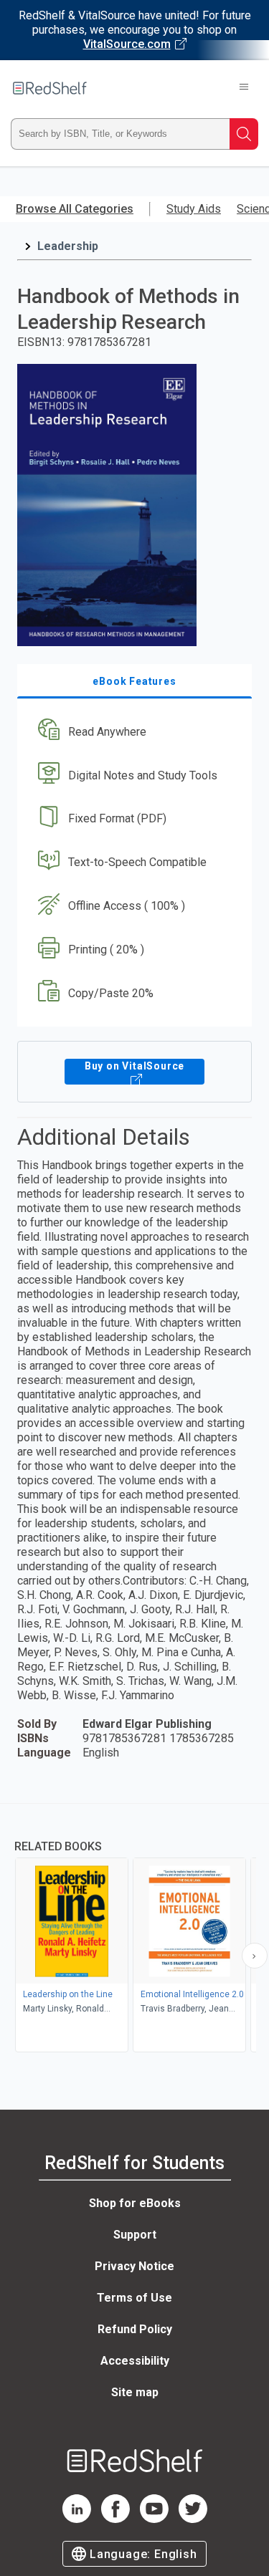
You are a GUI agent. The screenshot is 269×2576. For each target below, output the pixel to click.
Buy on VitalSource (134, 1066)
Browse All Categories (75, 209)
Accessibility (135, 2361)
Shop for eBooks (135, 2203)
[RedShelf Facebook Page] (115, 2519)
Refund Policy (135, 2329)
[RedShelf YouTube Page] (154, 2519)
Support (135, 2235)
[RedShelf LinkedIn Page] (77, 2519)
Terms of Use (134, 2298)
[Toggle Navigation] (244, 88)
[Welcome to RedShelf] (50, 88)
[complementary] (134, 1929)
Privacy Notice (134, 2266)
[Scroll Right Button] (255, 1956)
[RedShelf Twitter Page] (193, 2519)
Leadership (68, 246)
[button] (133, 732)
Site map (135, 2392)
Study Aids (194, 209)
